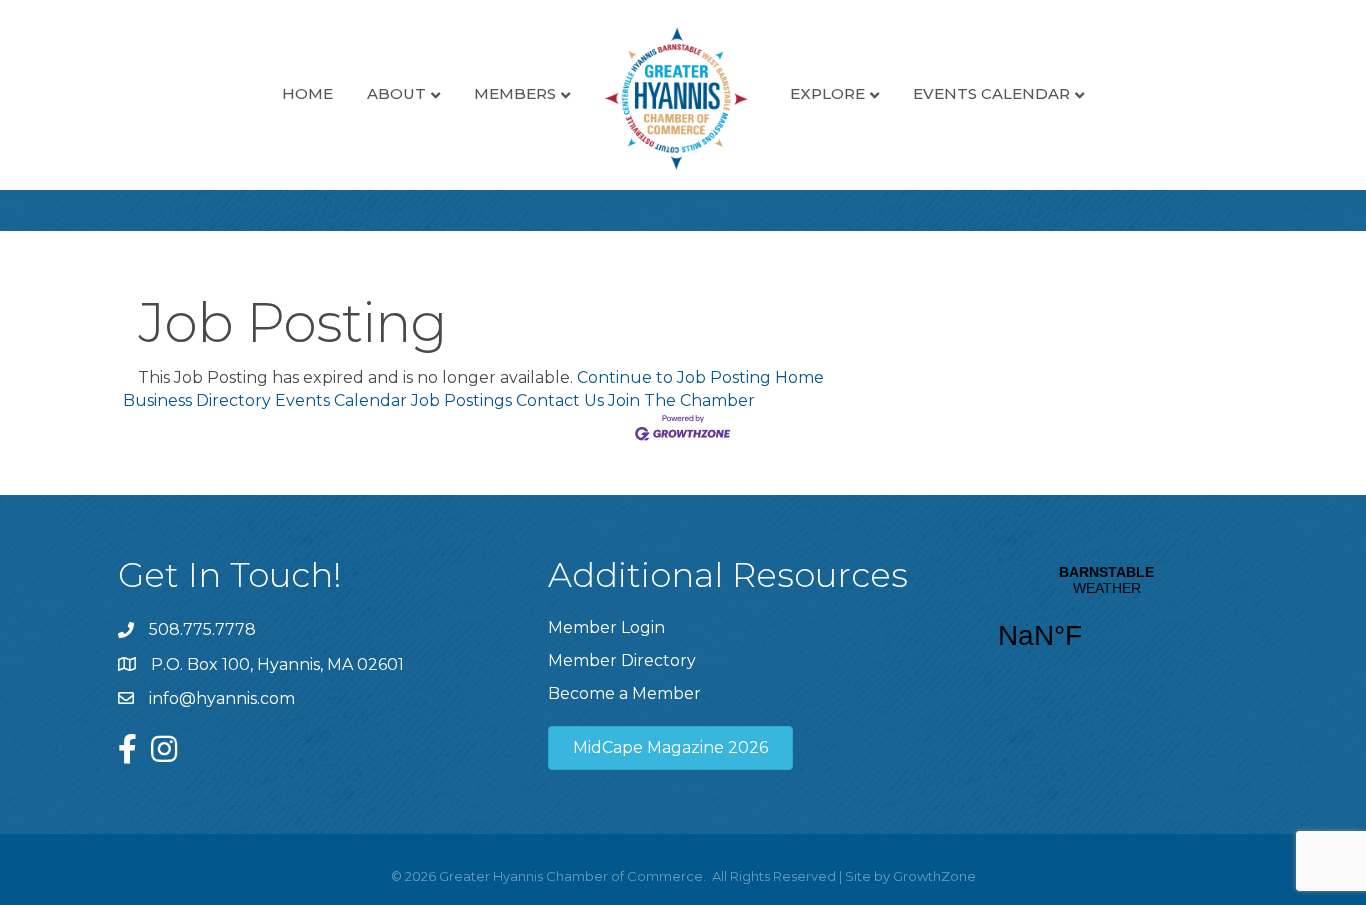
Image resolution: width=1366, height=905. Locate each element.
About (396, 93)
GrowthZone (934, 876)
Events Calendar (991, 93)
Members (515, 93)
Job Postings (461, 400)
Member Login (606, 627)
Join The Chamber (681, 400)
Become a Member (624, 693)
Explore (827, 93)
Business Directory (197, 400)
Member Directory (622, 660)
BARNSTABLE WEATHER (1106, 620)
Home (307, 93)
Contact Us (560, 400)
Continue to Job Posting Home (700, 377)
